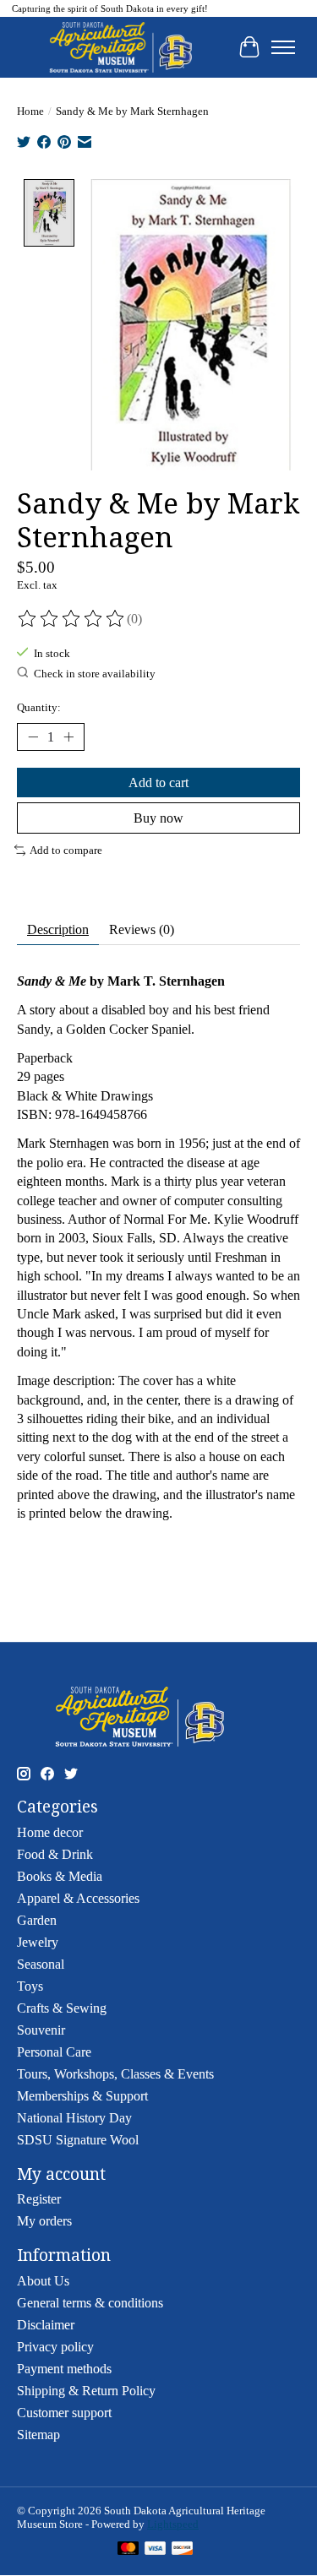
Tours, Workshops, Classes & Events (115, 2074)
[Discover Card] (183, 2550)
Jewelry (38, 1942)
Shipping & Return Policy (86, 2391)
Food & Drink (55, 1854)
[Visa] (156, 2550)
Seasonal (41, 1964)
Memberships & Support (82, 2096)
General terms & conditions (90, 2303)
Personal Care (54, 2052)
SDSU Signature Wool (78, 2140)
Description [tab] (58, 929)
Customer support (64, 2413)
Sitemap (38, 2435)
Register (39, 2199)
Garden (37, 1920)
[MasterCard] (128, 2550)
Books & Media (60, 1876)
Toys (30, 1986)
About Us (43, 2281)
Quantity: (39, 707)
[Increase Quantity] (68, 736)
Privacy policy (55, 2347)
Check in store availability (95, 674)
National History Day (74, 2118)
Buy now (158, 818)
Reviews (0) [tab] (142, 929)
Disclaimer (46, 2325)
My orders (44, 2221)
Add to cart (158, 783)
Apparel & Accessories (78, 1898)
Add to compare (66, 850)
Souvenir (41, 2030)
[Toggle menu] (283, 47)
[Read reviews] (72, 619)
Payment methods (64, 2369)
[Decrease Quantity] (33, 736)
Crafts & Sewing (62, 2008)
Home (30, 111)
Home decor (50, 1832)
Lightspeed (173, 2524)
